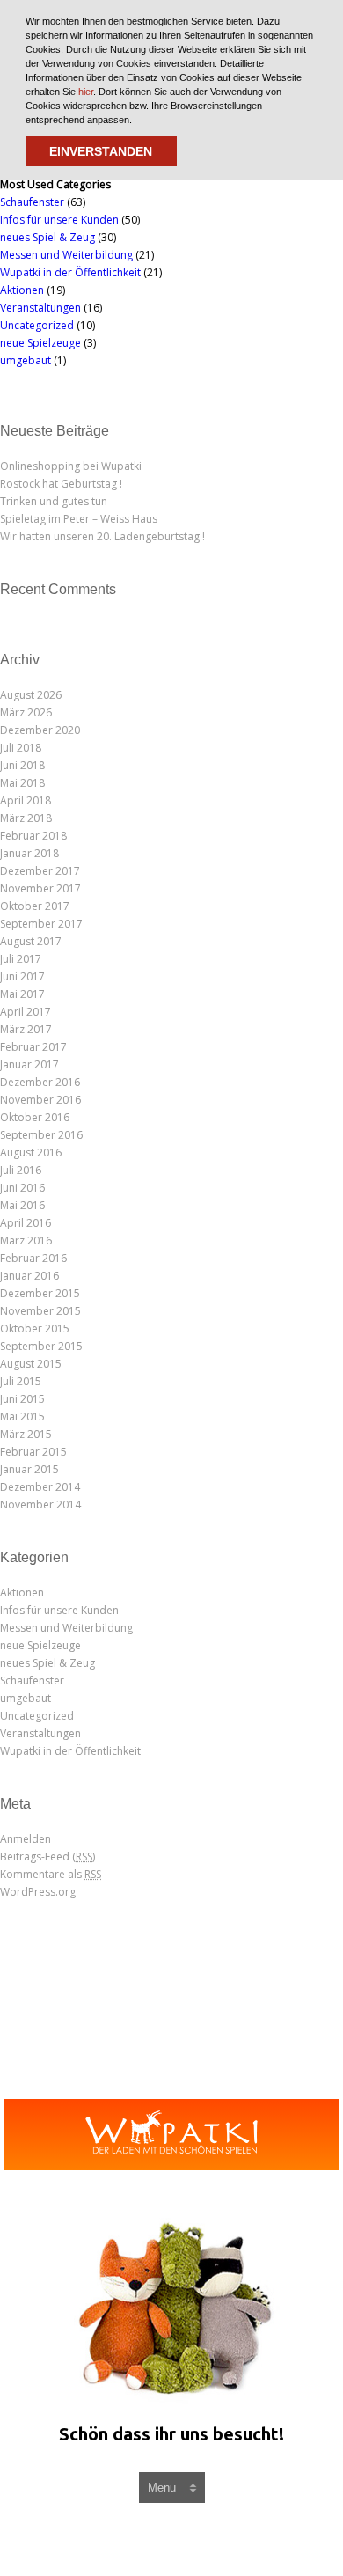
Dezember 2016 (40, 1082)
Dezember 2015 (40, 1293)
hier (86, 92)
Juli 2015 (21, 1381)
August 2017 (31, 941)
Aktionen (22, 290)
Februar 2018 (33, 836)
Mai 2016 (22, 1205)
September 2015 (41, 1346)
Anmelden (26, 1839)
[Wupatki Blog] (171, 2135)
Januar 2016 (29, 1276)
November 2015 (40, 1311)
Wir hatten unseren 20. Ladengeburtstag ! (102, 536)
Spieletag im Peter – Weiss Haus (79, 519)
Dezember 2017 (40, 871)
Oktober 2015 (35, 1328)
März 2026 (26, 712)
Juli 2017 (21, 959)
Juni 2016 (22, 1188)
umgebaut (26, 360)
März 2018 (26, 818)
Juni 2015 (22, 1399)
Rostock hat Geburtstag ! (61, 484)
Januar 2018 (29, 853)
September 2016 (41, 1135)
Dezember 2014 (40, 1487)
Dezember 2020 (40, 730)
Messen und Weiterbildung (66, 255)
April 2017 (26, 1012)
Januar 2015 (29, 1469)
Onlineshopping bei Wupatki (71, 466)
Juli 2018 (21, 748)
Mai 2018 (22, 783)
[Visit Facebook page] (156, 2539)
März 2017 (26, 1029)
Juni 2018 (22, 765)
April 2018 (26, 800)
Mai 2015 (22, 1416)
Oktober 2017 (35, 906)
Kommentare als (51, 1874)
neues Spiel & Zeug (47, 237)
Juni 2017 (22, 976)
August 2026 (31, 695)
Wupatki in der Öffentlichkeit (70, 272)
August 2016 (31, 1152)
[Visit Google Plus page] (194, 2539)
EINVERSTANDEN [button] (101, 151)
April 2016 (26, 1223)
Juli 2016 (21, 1170)
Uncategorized (37, 325)
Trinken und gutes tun (54, 501)
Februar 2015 (33, 1452)
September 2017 (41, 924)
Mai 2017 (22, 994)
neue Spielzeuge (40, 343)
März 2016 (26, 1240)
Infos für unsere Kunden (59, 220)
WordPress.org (38, 1892)
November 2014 (40, 1505)
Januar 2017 (29, 1064)
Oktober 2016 (35, 1117)
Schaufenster (32, 202)
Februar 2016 (33, 1258)
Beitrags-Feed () (47, 1857)
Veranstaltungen (40, 308)
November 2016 (40, 1100)
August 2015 (31, 1364)
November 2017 (40, 888)
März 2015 (26, 1434)
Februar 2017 (33, 1047)
